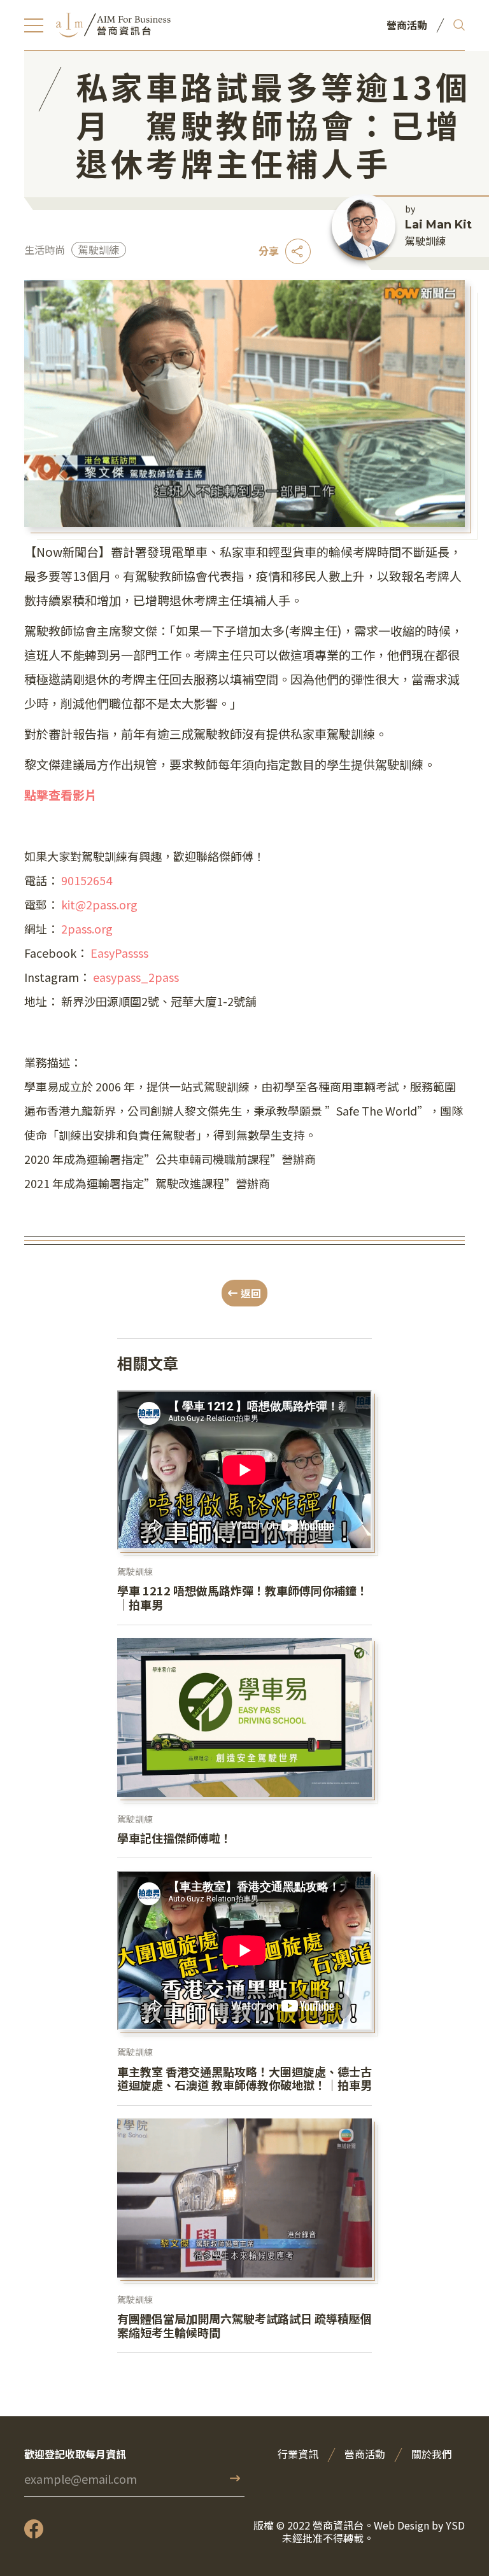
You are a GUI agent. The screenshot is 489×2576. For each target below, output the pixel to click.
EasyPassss (119, 953)
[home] (113, 25)
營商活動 (365, 2454)
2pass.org (87, 928)
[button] (34, 25)
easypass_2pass (136, 977)
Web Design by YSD (419, 2526)
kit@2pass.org (99, 904)
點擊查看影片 (60, 794)
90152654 (87, 880)
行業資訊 (298, 2454)
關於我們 (432, 2454)
